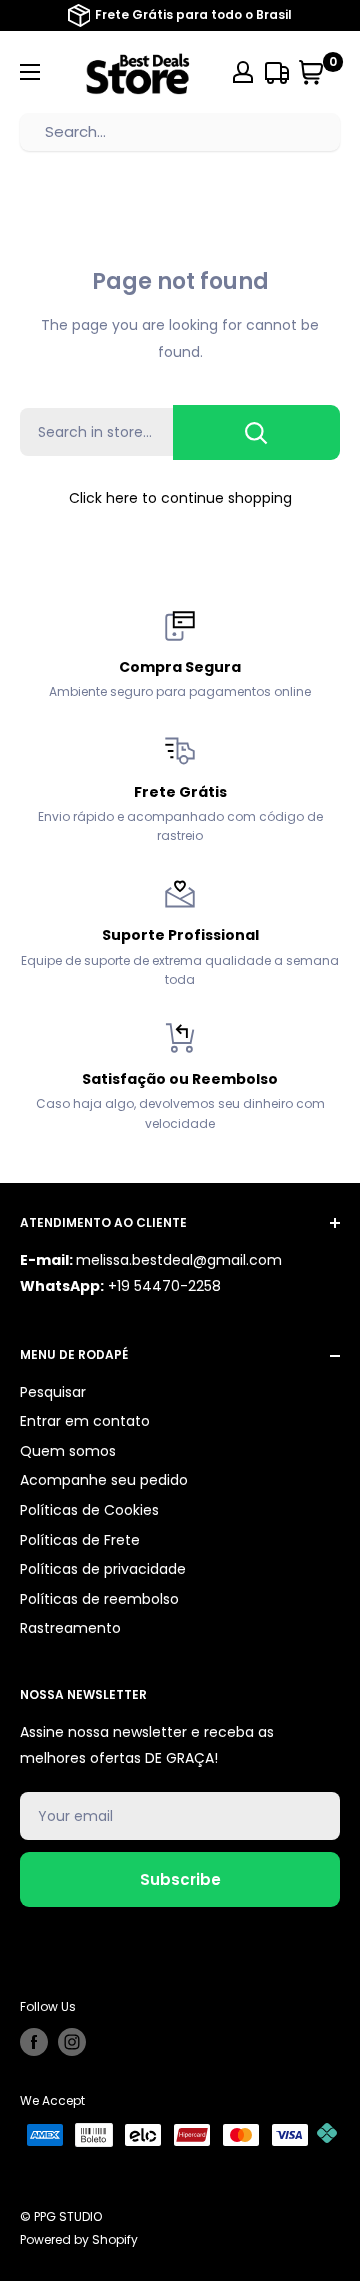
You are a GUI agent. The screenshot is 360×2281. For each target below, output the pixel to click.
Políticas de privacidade (103, 1569)
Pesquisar (53, 1392)
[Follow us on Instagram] (72, 2042)
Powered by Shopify (79, 2239)
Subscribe (180, 1879)
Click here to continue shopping (180, 498)
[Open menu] (30, 72)
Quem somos (68, 1451)
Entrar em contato (85, 1421)
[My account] (243, 72)
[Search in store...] (256, 432)
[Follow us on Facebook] (34, 2042)
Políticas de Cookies (89, 1510)
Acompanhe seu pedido (104, 1480)
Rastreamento (70, 1628)
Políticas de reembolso (99, 1599)
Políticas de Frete (80, 1540)
